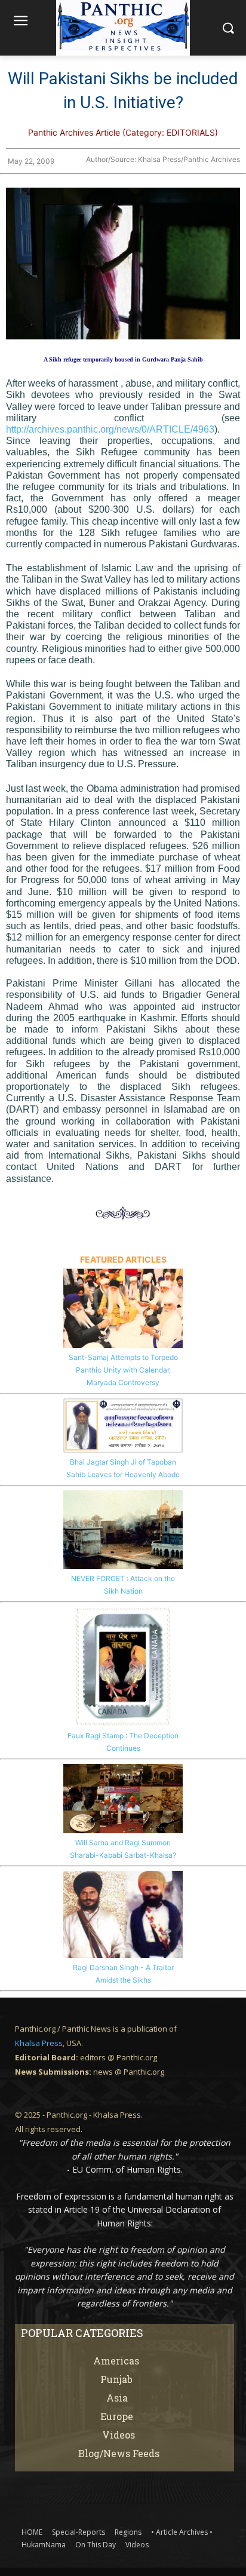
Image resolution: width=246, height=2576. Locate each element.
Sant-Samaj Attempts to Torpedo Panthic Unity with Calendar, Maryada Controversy (123, 1370)
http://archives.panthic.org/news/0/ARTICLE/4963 (110, 429)
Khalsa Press (39, 2043)
